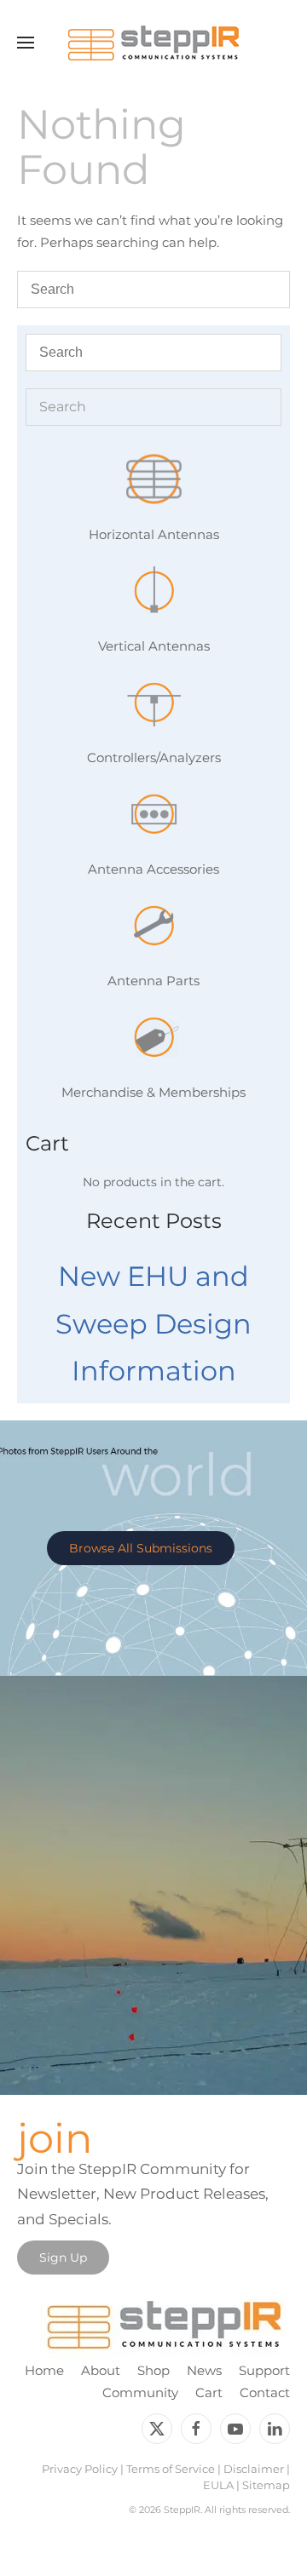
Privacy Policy (80, 2469)
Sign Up (63, 2258)
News (204, 2370)
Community (140, 2392)
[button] (26, 43)
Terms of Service (171, 2469)
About (101, 2370)
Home (44, 2370)
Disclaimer (254, 2469)
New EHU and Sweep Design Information (153, 1323)
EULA (218, 2485)
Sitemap (266, 2485)
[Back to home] (153, 43)
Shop (153, 2370)
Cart (209, 2392)
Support (264, 2370)
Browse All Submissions (141, 1548)
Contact (265, 2392)
